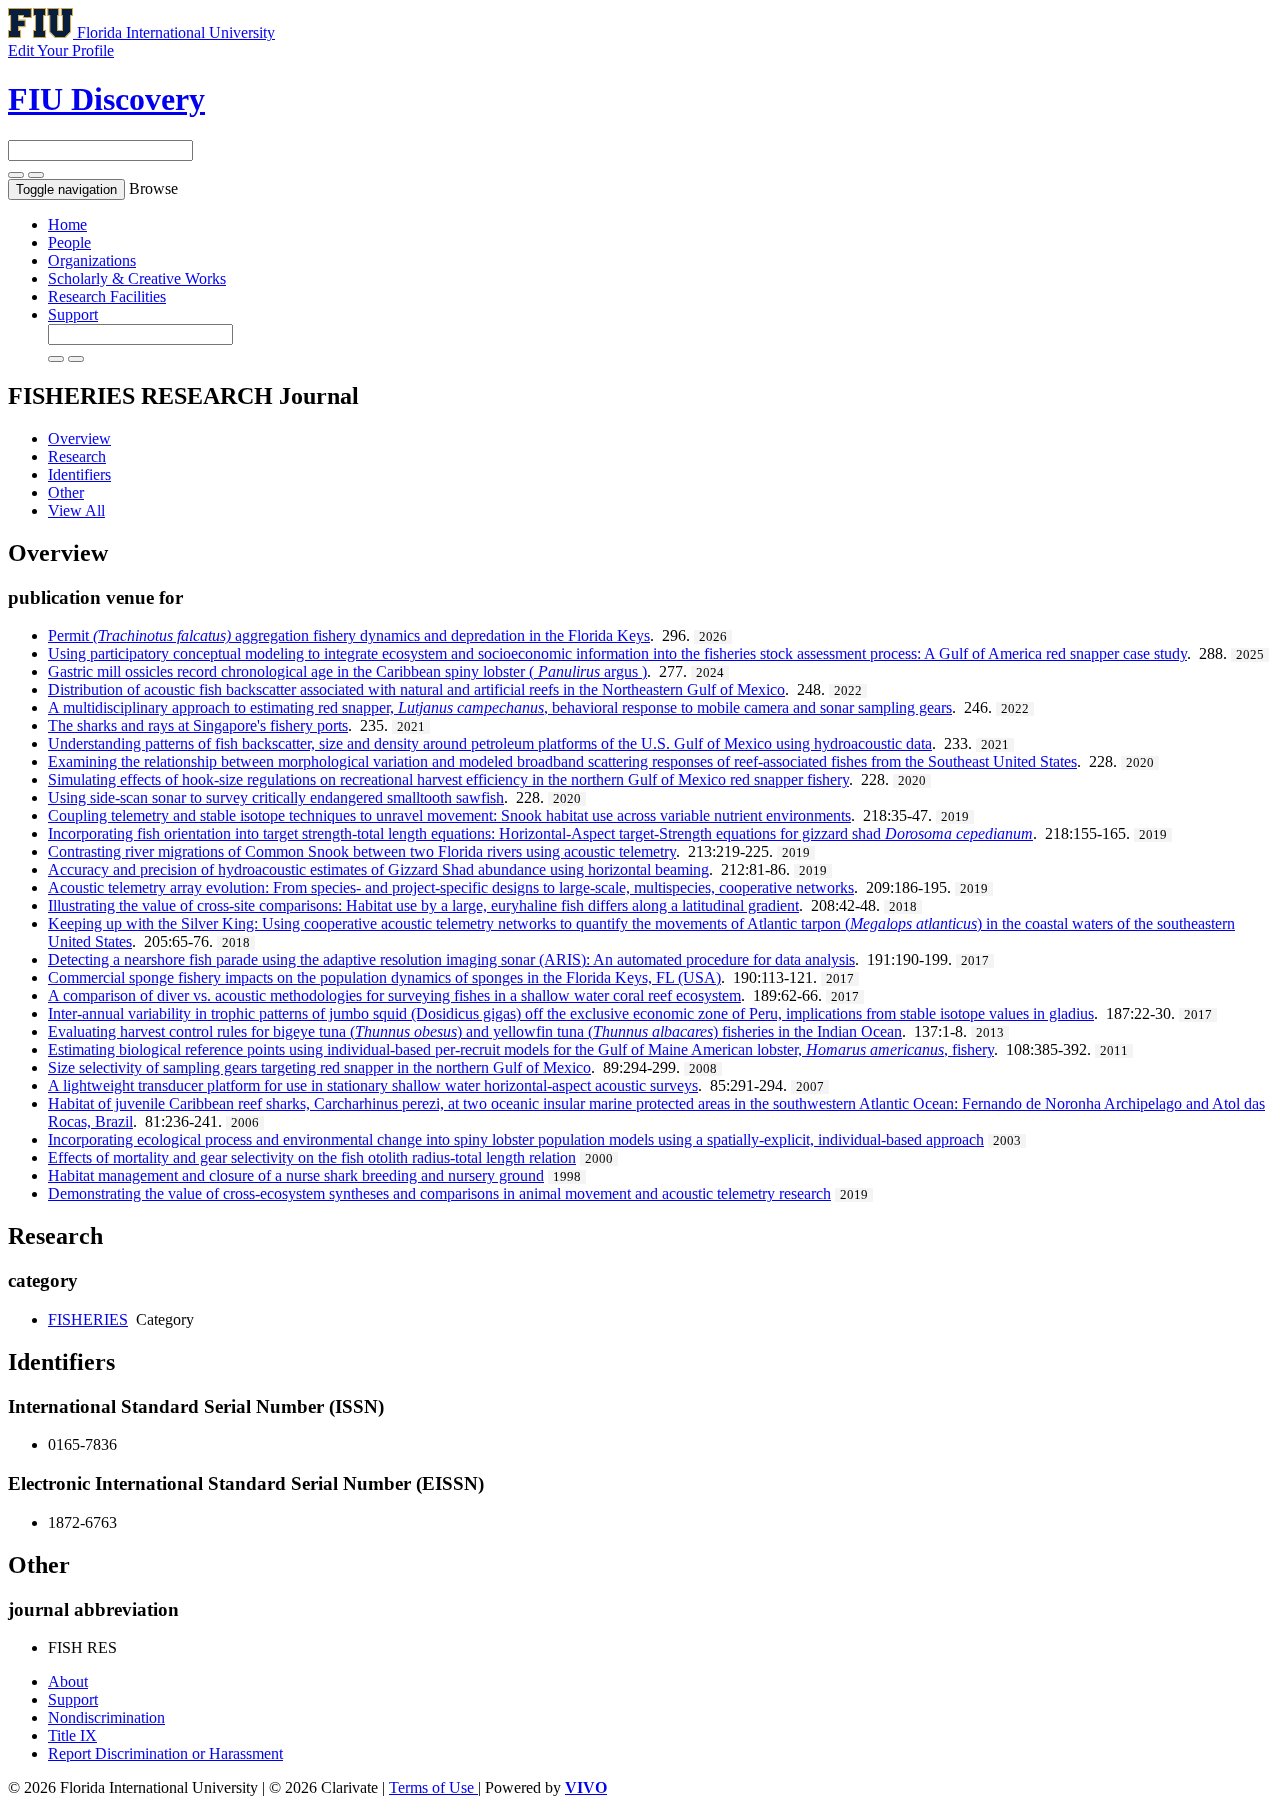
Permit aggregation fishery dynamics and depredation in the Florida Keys (349, 635)
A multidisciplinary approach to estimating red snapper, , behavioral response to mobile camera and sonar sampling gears (500, 707)
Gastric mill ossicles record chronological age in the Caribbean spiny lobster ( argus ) (347, 671)
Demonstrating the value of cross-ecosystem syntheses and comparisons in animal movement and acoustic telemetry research (439, 1193)
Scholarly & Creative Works (137, 278)
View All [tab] (76, 510)
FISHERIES (88, 1319)
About (68, 1681)
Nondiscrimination (106, 1717)
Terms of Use (433, 1787)
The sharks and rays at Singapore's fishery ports (198, 725)
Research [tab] (77, 456)
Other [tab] (66, 492)
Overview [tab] (79, 438)
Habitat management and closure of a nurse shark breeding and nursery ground (296, 1175)
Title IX (72, 1735)
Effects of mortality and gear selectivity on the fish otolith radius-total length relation (312, 1157)
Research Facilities (107, 296)
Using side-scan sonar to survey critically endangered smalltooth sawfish (276, 797)
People (69, 242)
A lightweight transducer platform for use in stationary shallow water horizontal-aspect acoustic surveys (373, 1085)
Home (67, 224)
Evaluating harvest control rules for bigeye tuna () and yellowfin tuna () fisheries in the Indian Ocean (475, 1031)
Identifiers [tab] (79, 474)
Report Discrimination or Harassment (165, 1753)
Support (73, 314)
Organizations (92, 260)
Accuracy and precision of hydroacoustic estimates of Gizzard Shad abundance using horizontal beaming (378, 869)
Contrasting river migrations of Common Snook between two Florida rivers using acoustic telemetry (362, 851)
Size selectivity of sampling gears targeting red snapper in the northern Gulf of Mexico (319, 1067)
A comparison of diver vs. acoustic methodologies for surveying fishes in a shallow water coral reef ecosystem (394, 995)
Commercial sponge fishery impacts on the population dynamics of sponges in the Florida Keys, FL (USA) (384, 977)
